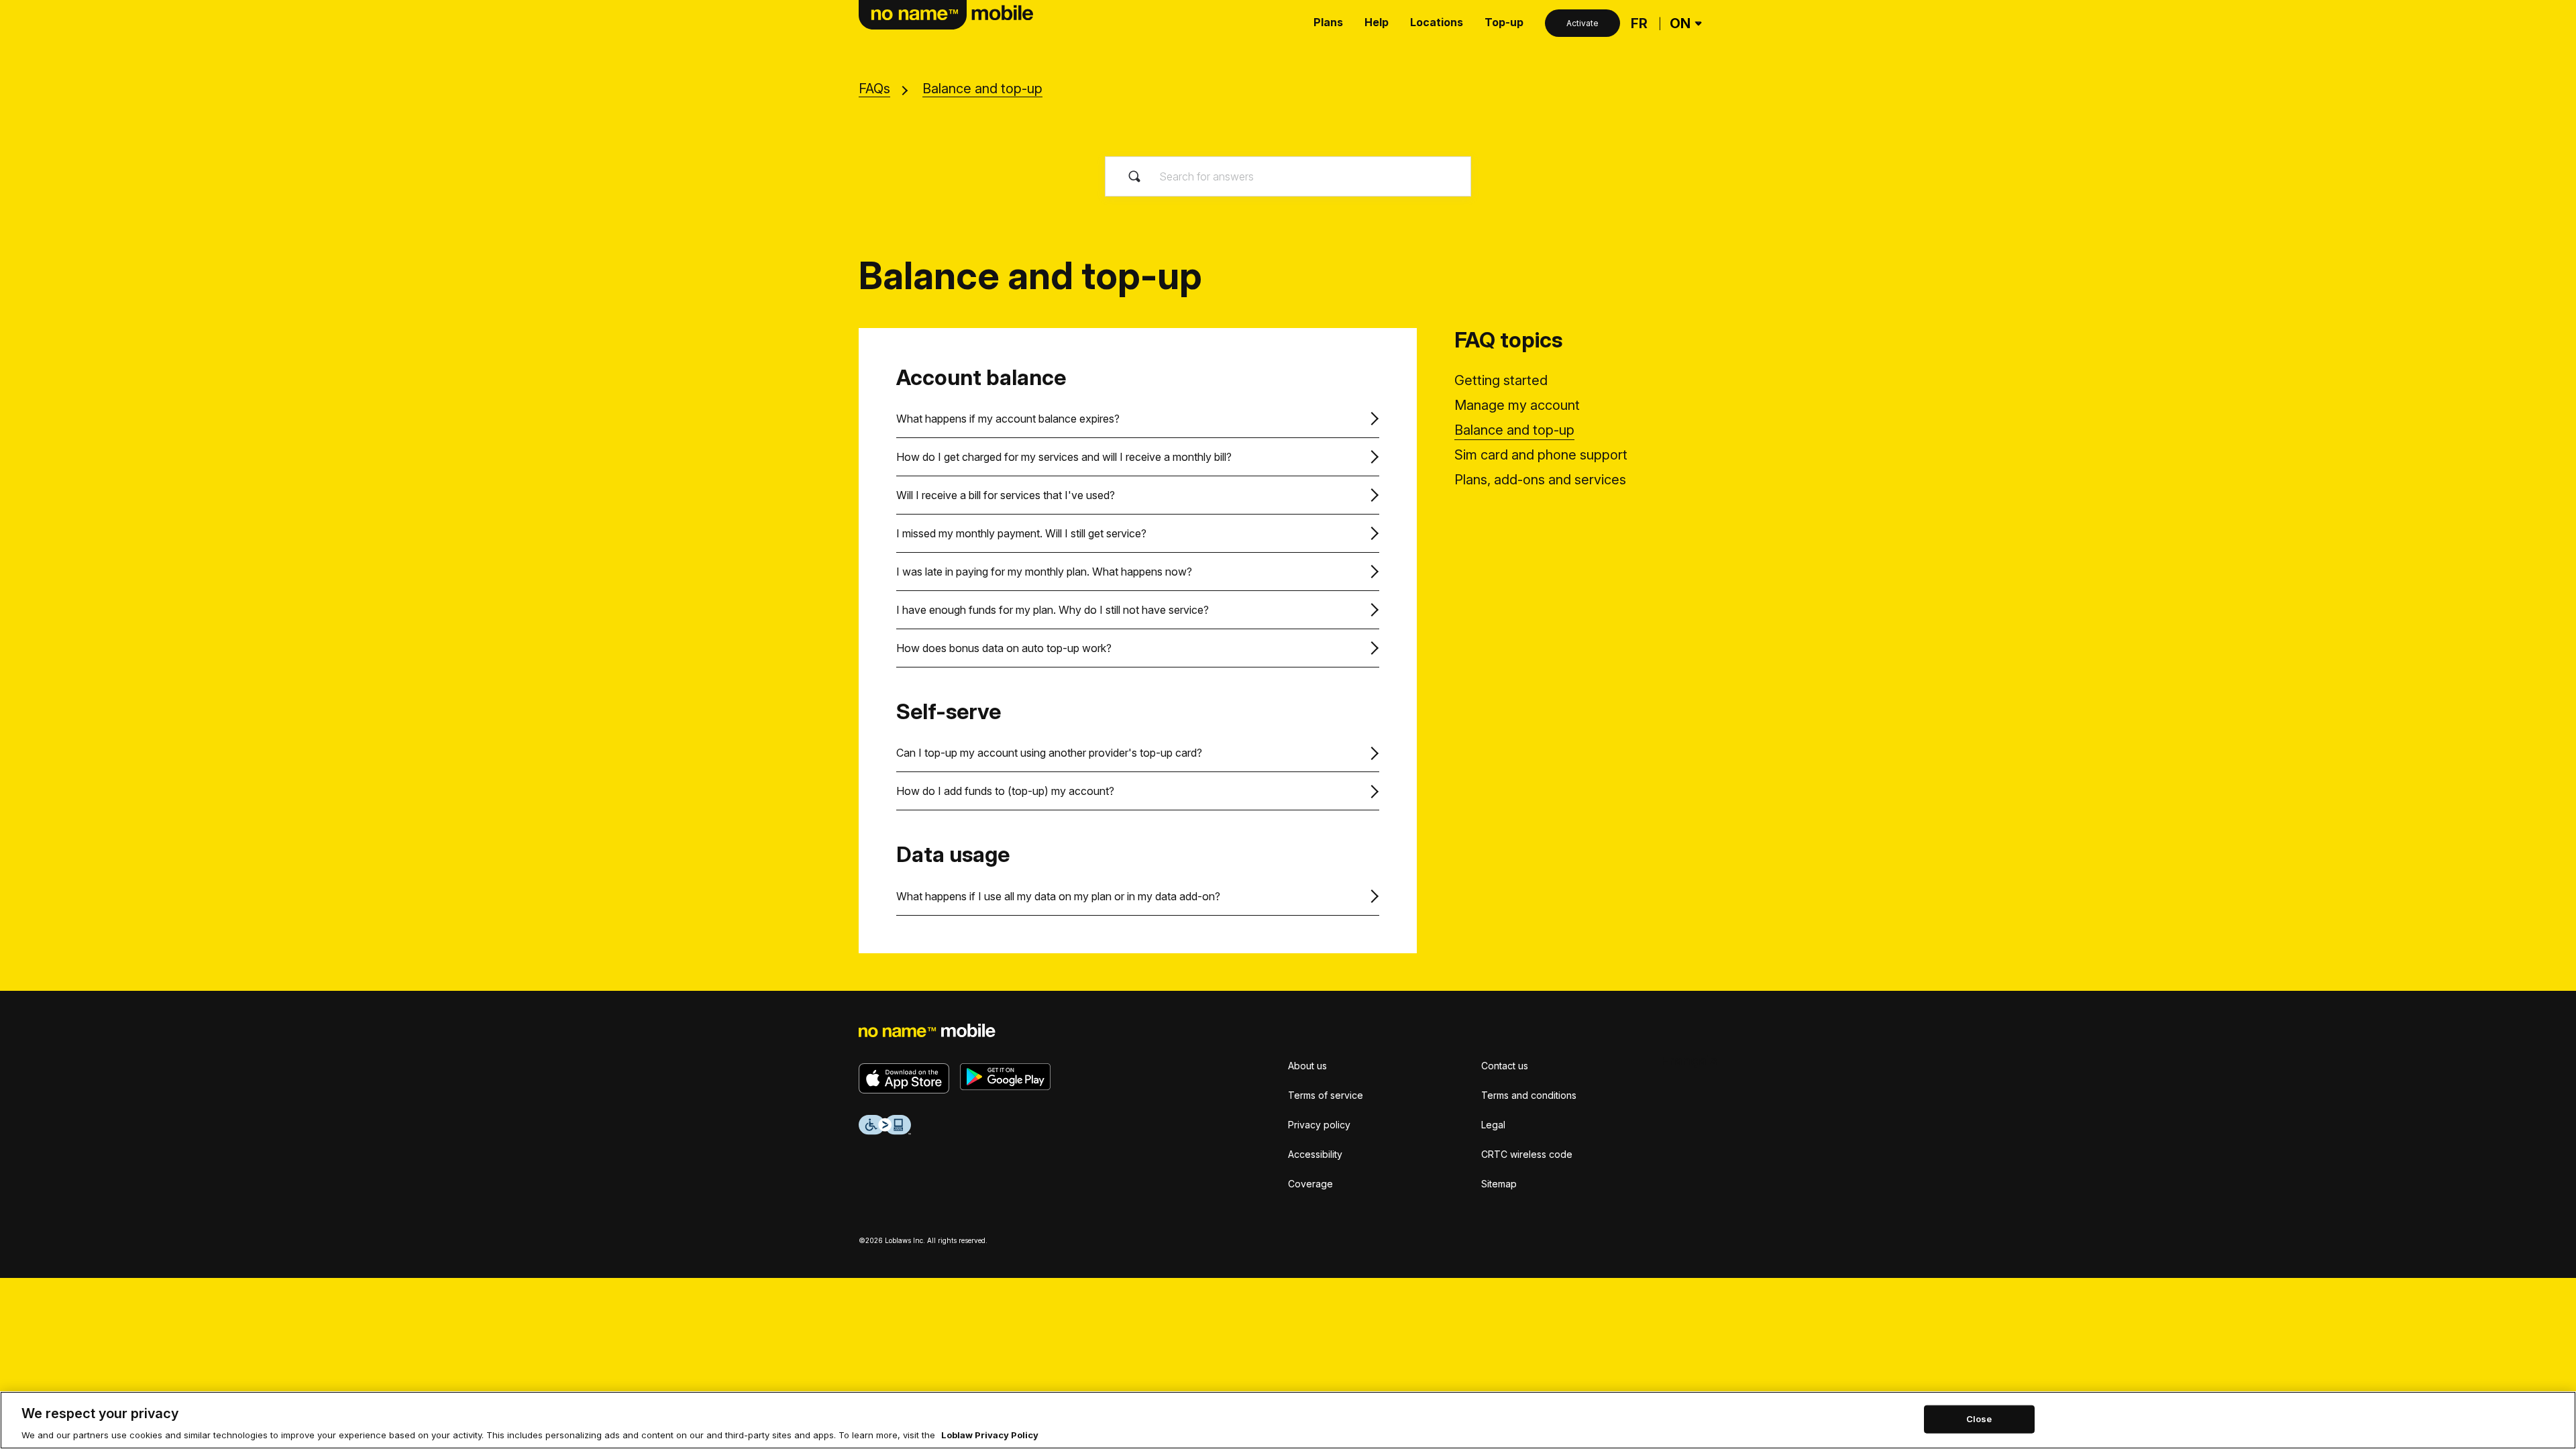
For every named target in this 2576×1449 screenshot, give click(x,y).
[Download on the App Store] (904, 1078)
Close (1979, 1419)
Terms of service (1326, 1095)
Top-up (1504, 22)
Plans (1328, 22)
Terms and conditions (1529, 1095)
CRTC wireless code (1527, 1154)
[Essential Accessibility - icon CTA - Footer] (885, 1125)
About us (1307, 1066)
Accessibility (1315, 1154)
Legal (1493, 1125)
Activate (1582, 23)
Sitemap (1499, 1184)
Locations (1437, 22)
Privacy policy (1319, 1125)
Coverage (1310, 1184)
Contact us (1505, 1066)
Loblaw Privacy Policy (990, 1435)
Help (1377, 22)
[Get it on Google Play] (1005, 1077)
